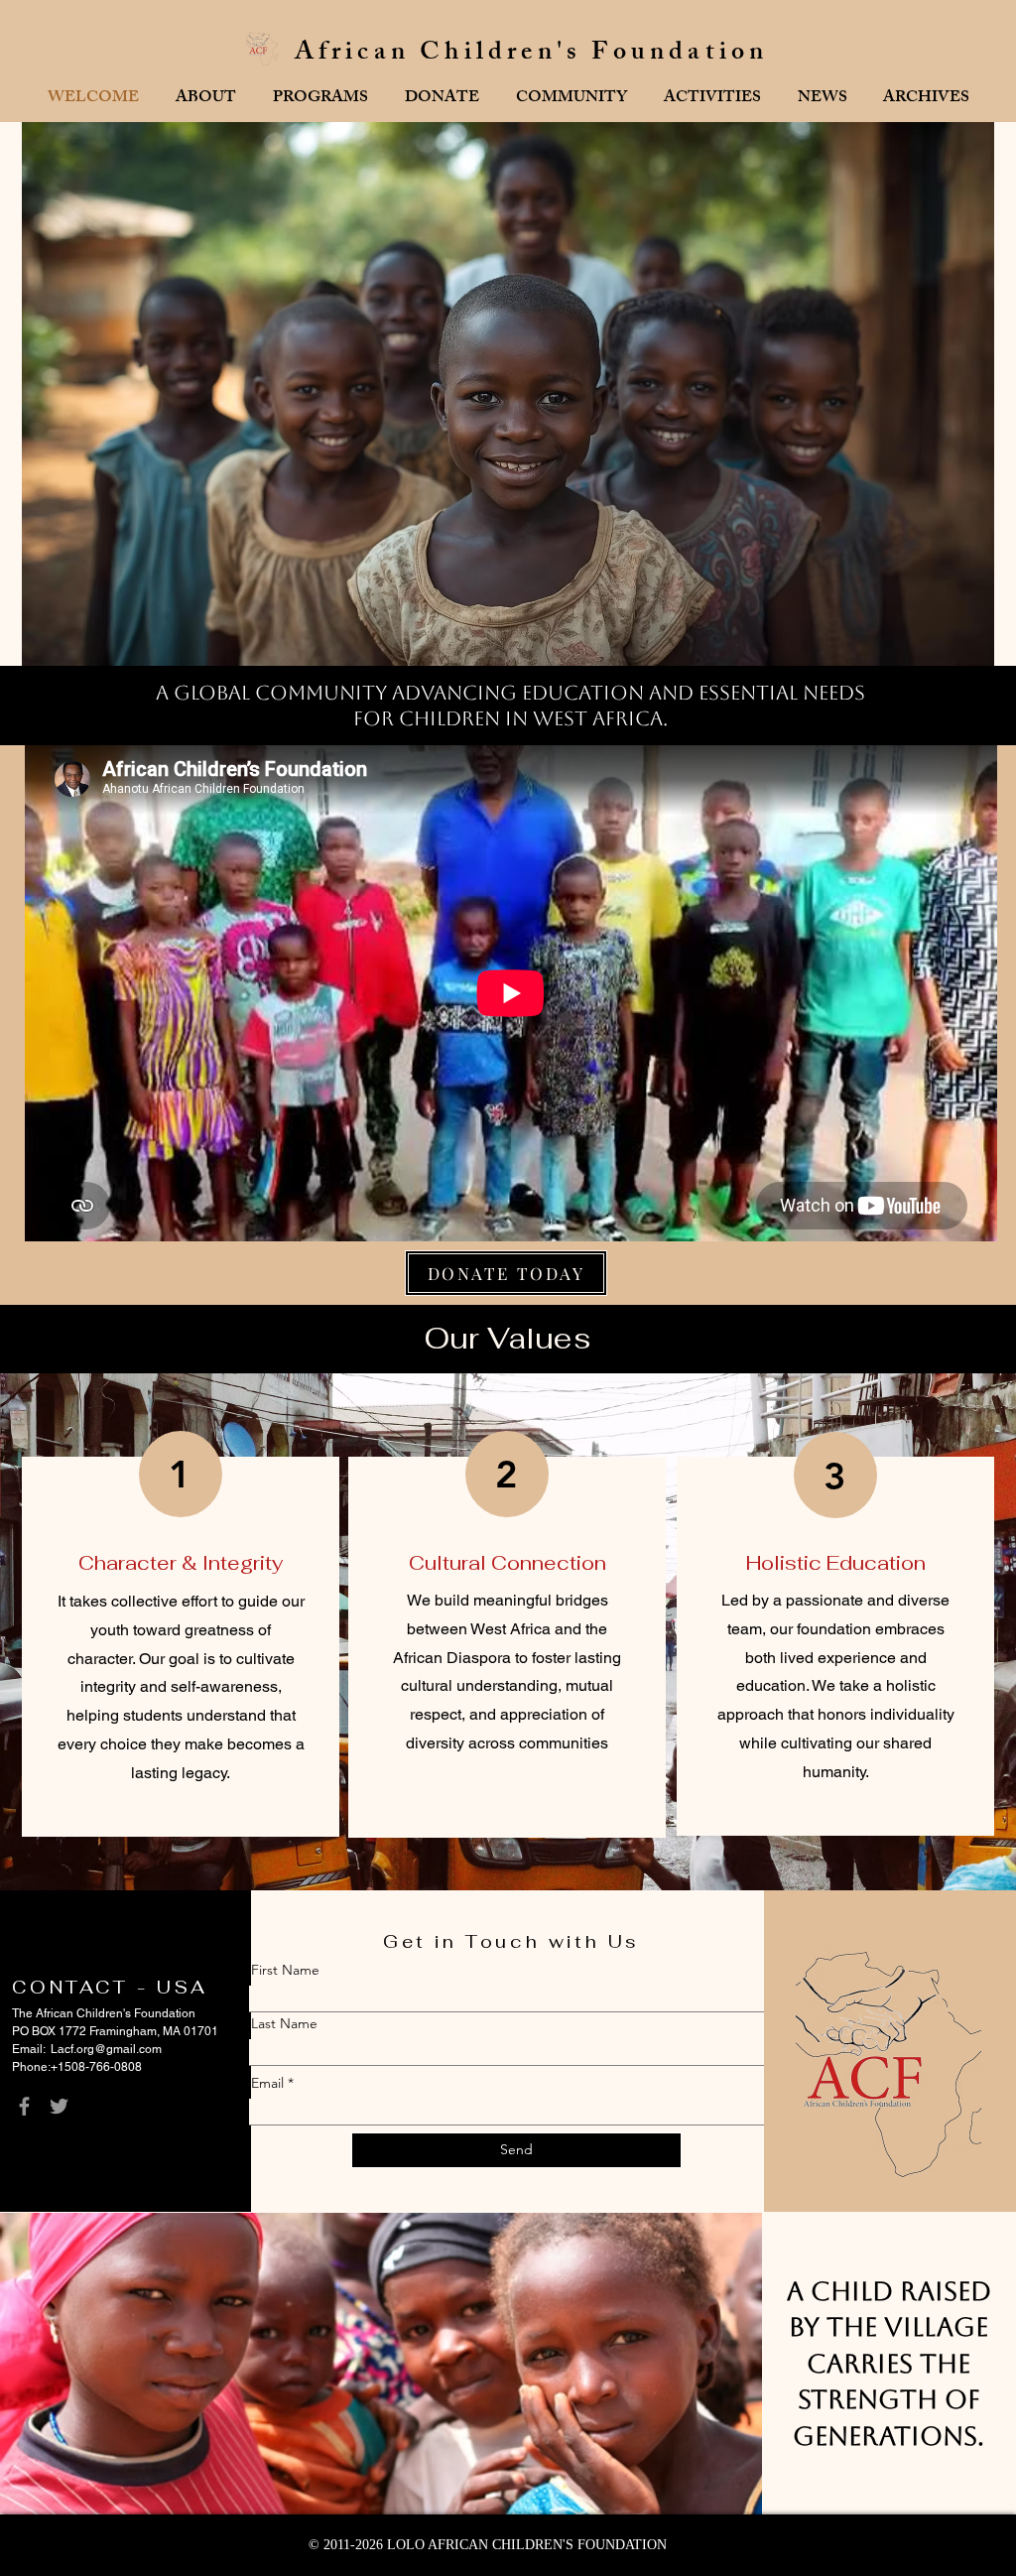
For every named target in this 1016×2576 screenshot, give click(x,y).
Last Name (284, 2023)
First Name (285, 1970)
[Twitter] (59, 2106)
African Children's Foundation (532, 55)
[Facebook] (24, 2106)
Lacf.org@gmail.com (106, 2049)
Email (267, 2083)
